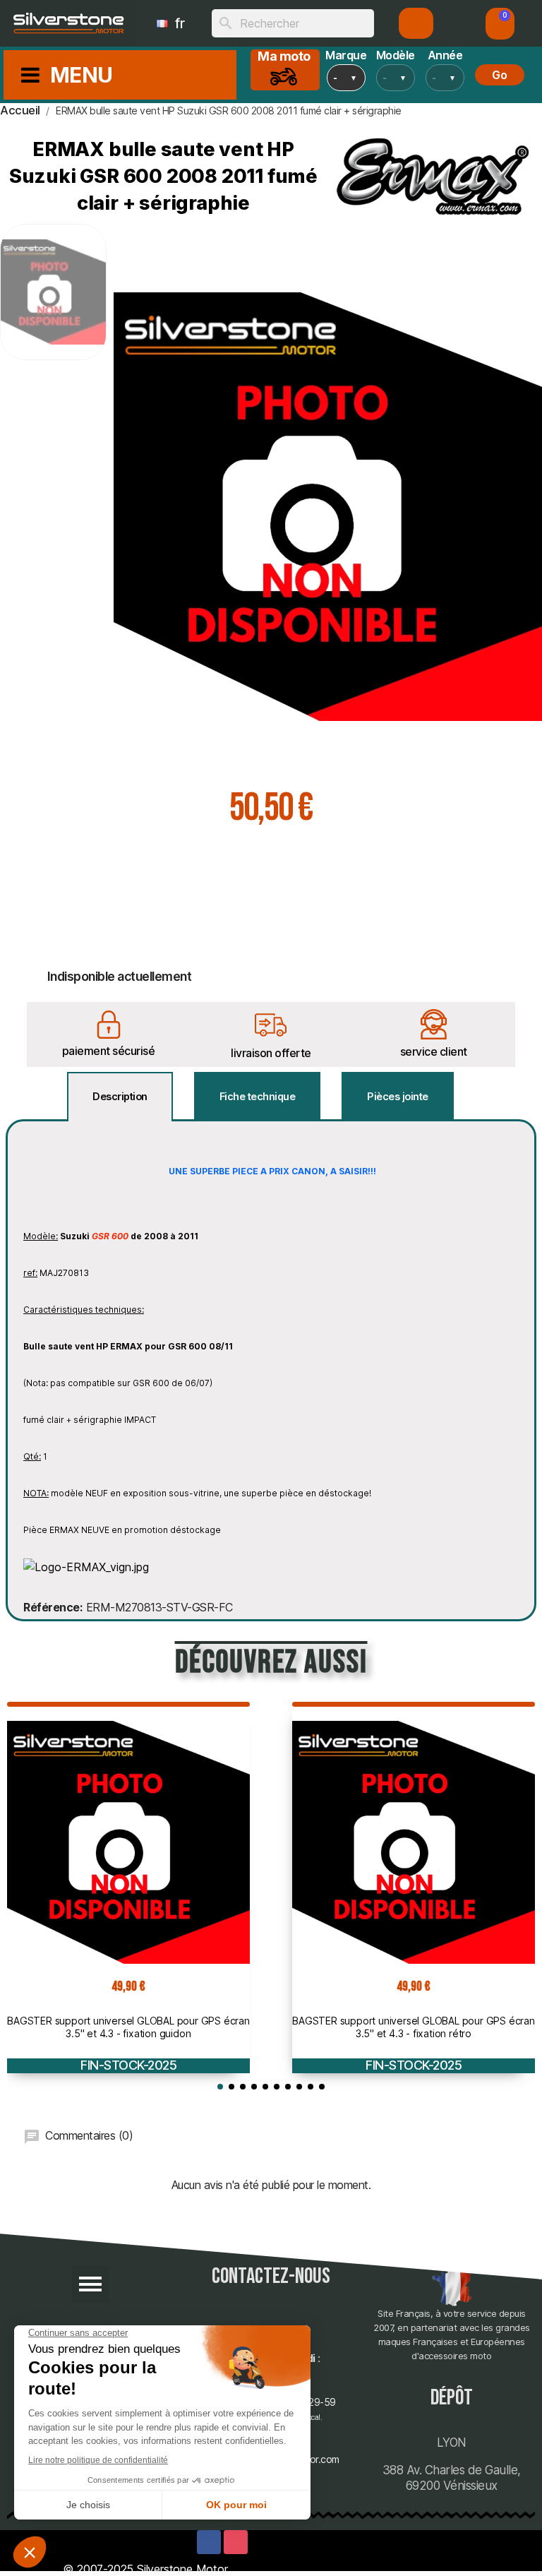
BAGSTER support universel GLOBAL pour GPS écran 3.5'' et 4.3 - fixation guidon (128, 2027)
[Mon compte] (416, 23)
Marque (346, 55)
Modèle (396, 55)
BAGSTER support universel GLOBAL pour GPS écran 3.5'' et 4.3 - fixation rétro (414, 2027)
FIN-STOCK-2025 (128, 2065)
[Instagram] (236, 2542)
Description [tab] (120, 1096)
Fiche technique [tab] (258, 1096)
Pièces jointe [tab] (398, 1096)
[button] (500, 24)
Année (445, 55)
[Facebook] (209, 2542)
